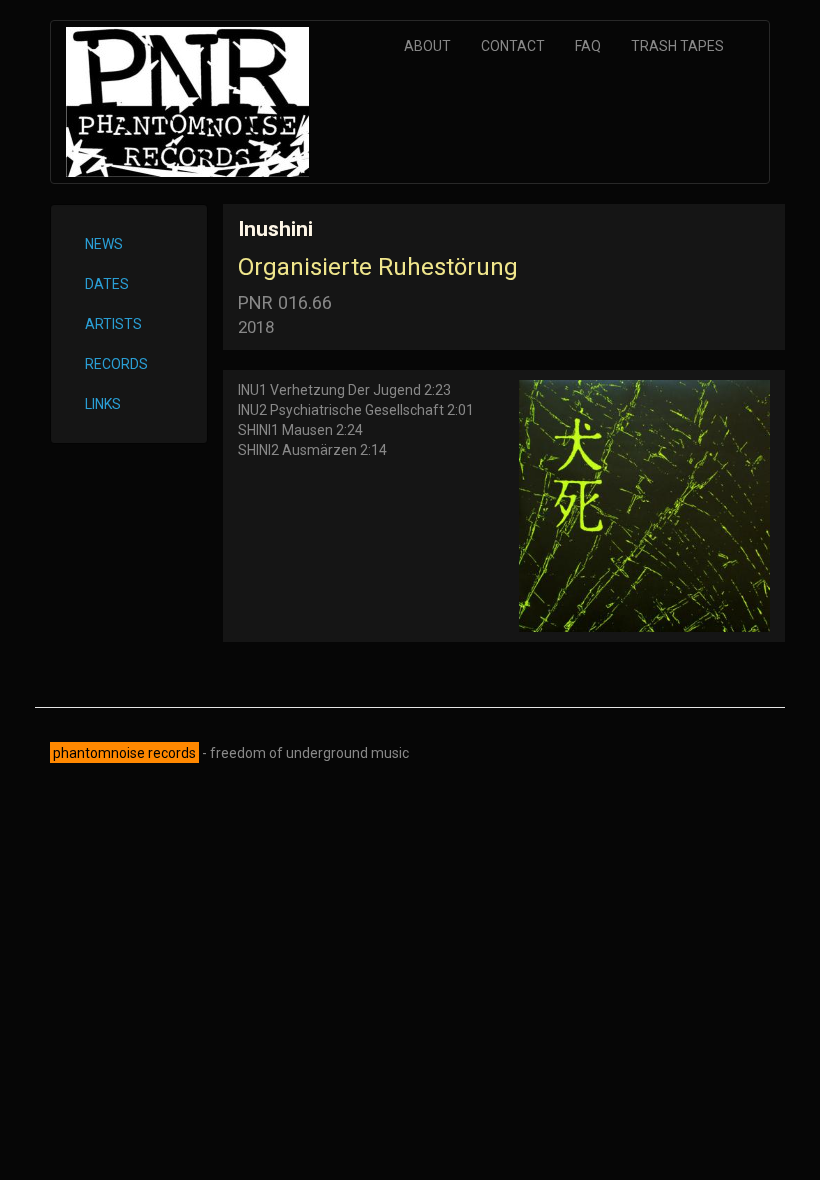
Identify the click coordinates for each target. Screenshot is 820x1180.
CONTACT (513, 46)
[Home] (195, 102)
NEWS (104, 244)
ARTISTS (113, 324)
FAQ (588, 46)
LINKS (103, 404)
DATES (107, 284)
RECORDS (116, 364)
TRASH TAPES (677, 46)
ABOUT (427, 46)
